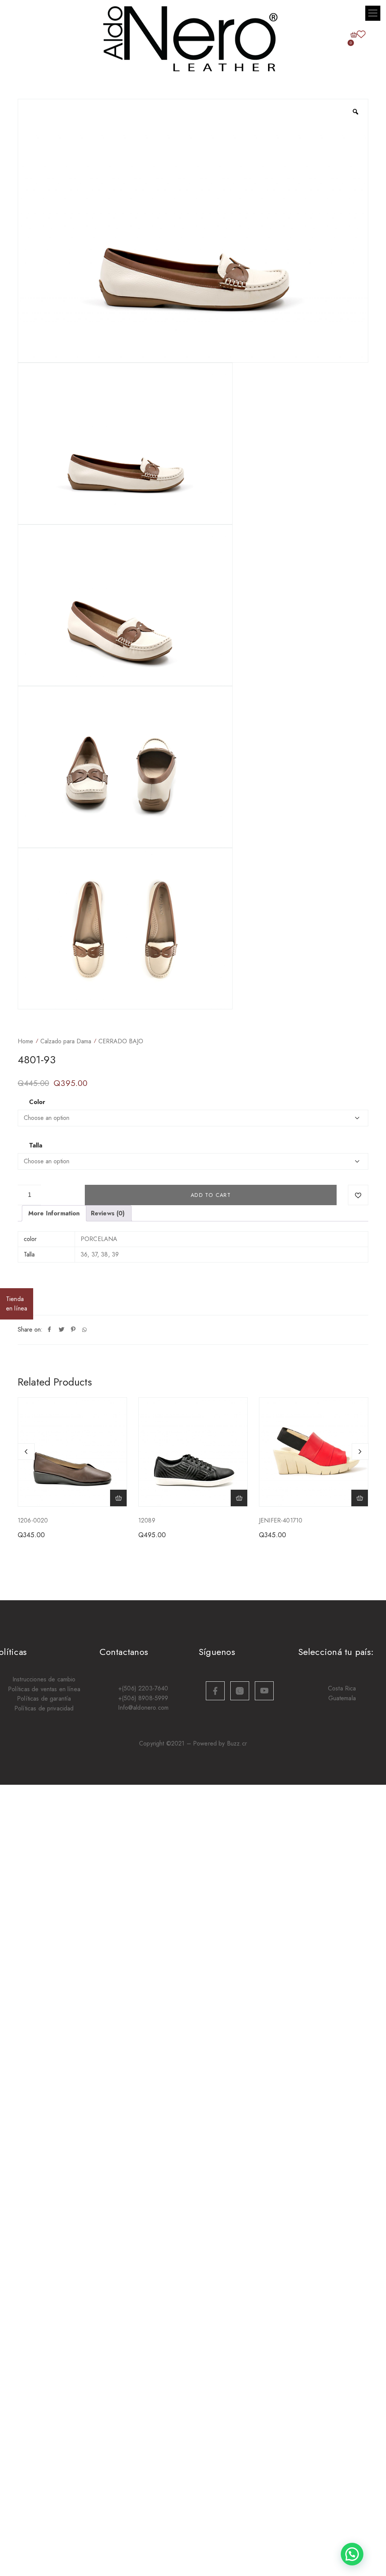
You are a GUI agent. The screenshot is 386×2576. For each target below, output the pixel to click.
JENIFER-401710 (281, 1520)
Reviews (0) (108, 1213)
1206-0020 (33, 1520)
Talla (36, 1146)
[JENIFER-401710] (314, 1452)
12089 (147, 1520)
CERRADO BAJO (121, 1041)
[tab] (54, 1213)
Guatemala (342, 1698)
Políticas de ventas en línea (44, 1689)
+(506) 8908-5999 (143, 1698)
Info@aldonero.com (143, 1708)
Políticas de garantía (44, 1699)
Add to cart (211, 1195)
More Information (54, 1213)
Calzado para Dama (66, 1041)
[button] (373, 13)
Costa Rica (342, 1688)
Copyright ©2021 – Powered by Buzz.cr (193, 1743)
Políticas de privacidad (44, 1708)
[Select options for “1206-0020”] (118, 1498)
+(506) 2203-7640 (143, 1688)
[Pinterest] (73, 1330)
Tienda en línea (17, 1304)
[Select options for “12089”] (239, 1498)
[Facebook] (49, 1330)
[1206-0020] (72, 1452)
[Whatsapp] (84, 1330)
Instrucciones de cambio (44, 1679)
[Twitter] (61, 1330)
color (37, 1102)
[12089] (193, 1452)
